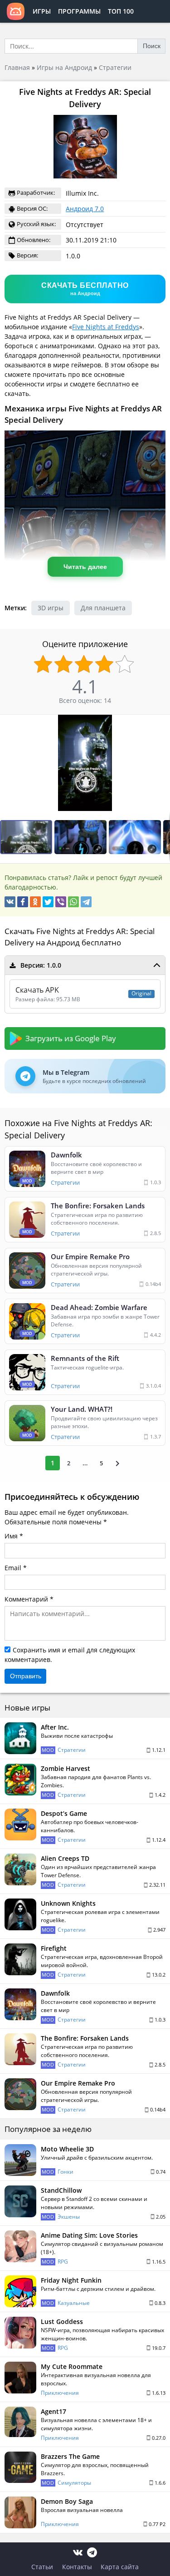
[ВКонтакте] (10, 902)
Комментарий (26, 1599)
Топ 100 (121, 11)
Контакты (77, 2567)
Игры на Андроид (64, 67)
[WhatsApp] (73, 902)
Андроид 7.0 (85, 209)
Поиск (152, 46)
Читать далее (85, 567)
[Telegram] (86, 902)
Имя (11, 1536)
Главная (17, 67)
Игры (42, 11)
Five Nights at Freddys (106, 327)
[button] (162, 723)
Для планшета (103, 608)
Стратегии (115, 67)
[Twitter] (48, 902)
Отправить (26, 1676)
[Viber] (61, 902)
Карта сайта (120, 2567)
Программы (79, 11)
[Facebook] (23, 902)
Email (13, 1568)
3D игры (51, 608)
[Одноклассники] (35, 902)
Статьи (42, 2567)
